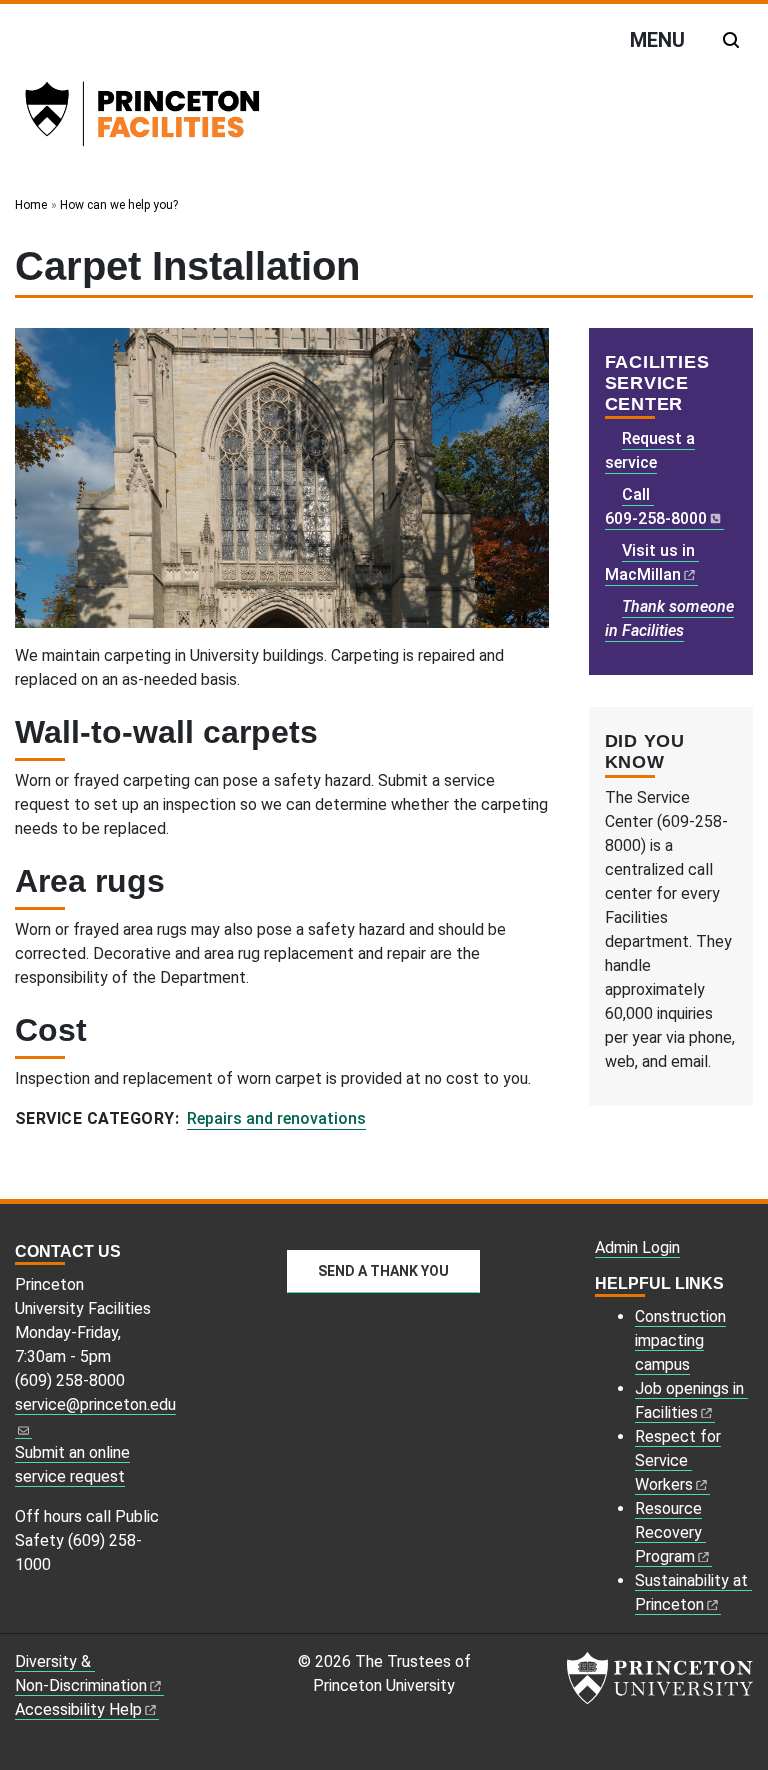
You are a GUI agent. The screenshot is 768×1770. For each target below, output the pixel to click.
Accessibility (78, 1709)
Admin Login (637, 1247)
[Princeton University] (660, 1678)
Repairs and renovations (276, 1118)
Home (31, 205)
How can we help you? (119, 205)
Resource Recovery (668, 1532)
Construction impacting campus (680, 1340)
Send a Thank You (383, 1271)
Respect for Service (678, 1460)
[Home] (169, 118)
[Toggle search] (731, 40)
